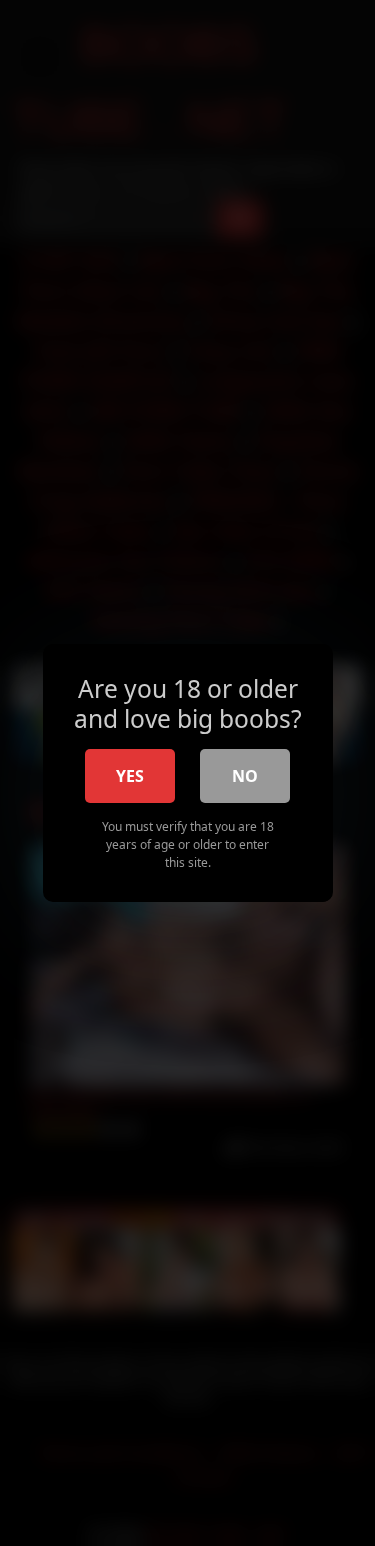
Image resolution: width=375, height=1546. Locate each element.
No (245, 776)
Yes (130, 776)
